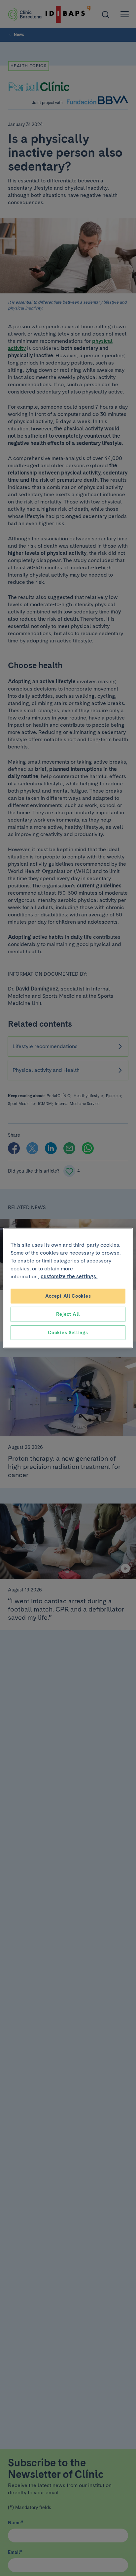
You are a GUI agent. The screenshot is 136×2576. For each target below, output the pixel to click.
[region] (68, 1288)
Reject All (68, 1314)
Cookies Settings (68, 1332)
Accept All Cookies (68, 1296)
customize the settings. (69, 1276)
